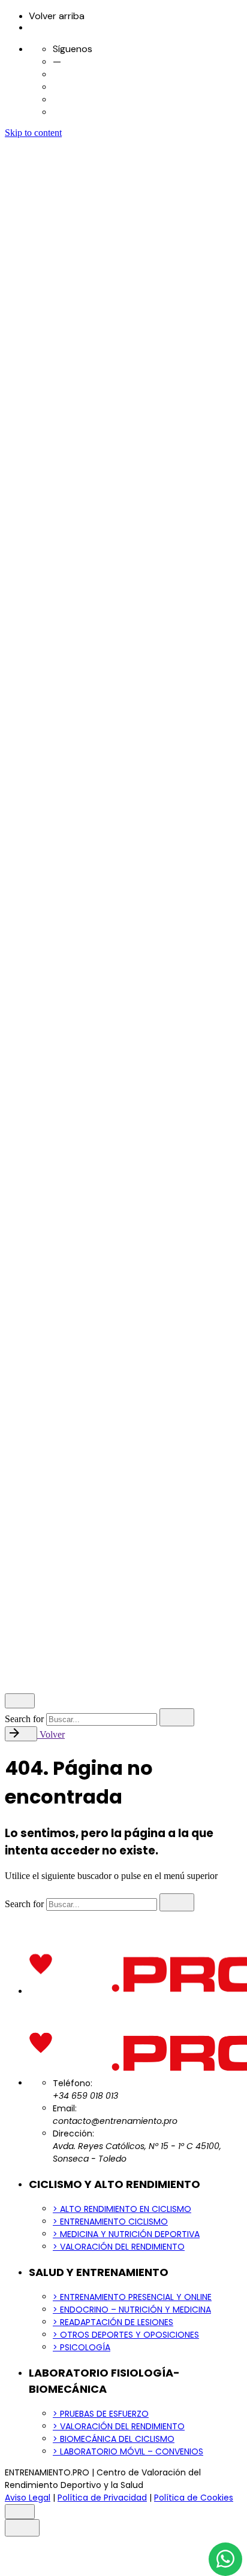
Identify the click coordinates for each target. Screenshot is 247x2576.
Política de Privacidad (100, 1556)
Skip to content (33, 133)
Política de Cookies (185, 1556)
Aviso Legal (30, 1556)
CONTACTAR (58, 1676)
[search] (177, 1717)
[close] (22, 1243)
